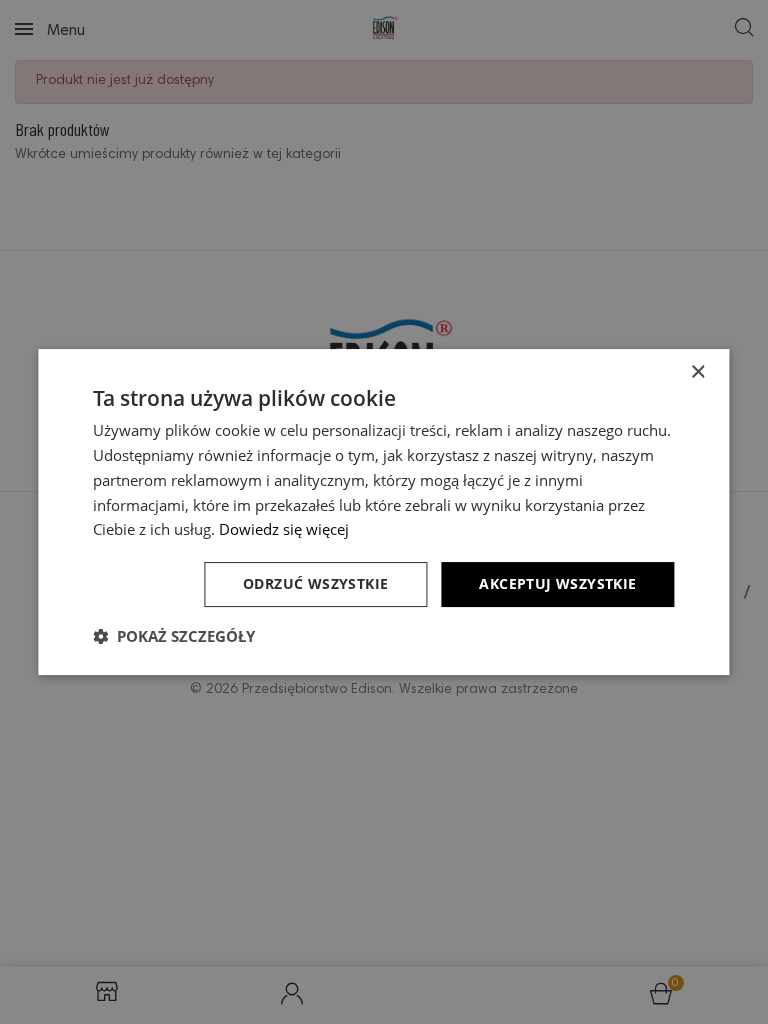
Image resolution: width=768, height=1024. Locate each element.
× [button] (697, 372)
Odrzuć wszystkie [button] (315, 583)
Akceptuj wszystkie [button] (557, 583)
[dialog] (384, 512)
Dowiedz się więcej (284, 529)
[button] (174, 636)
